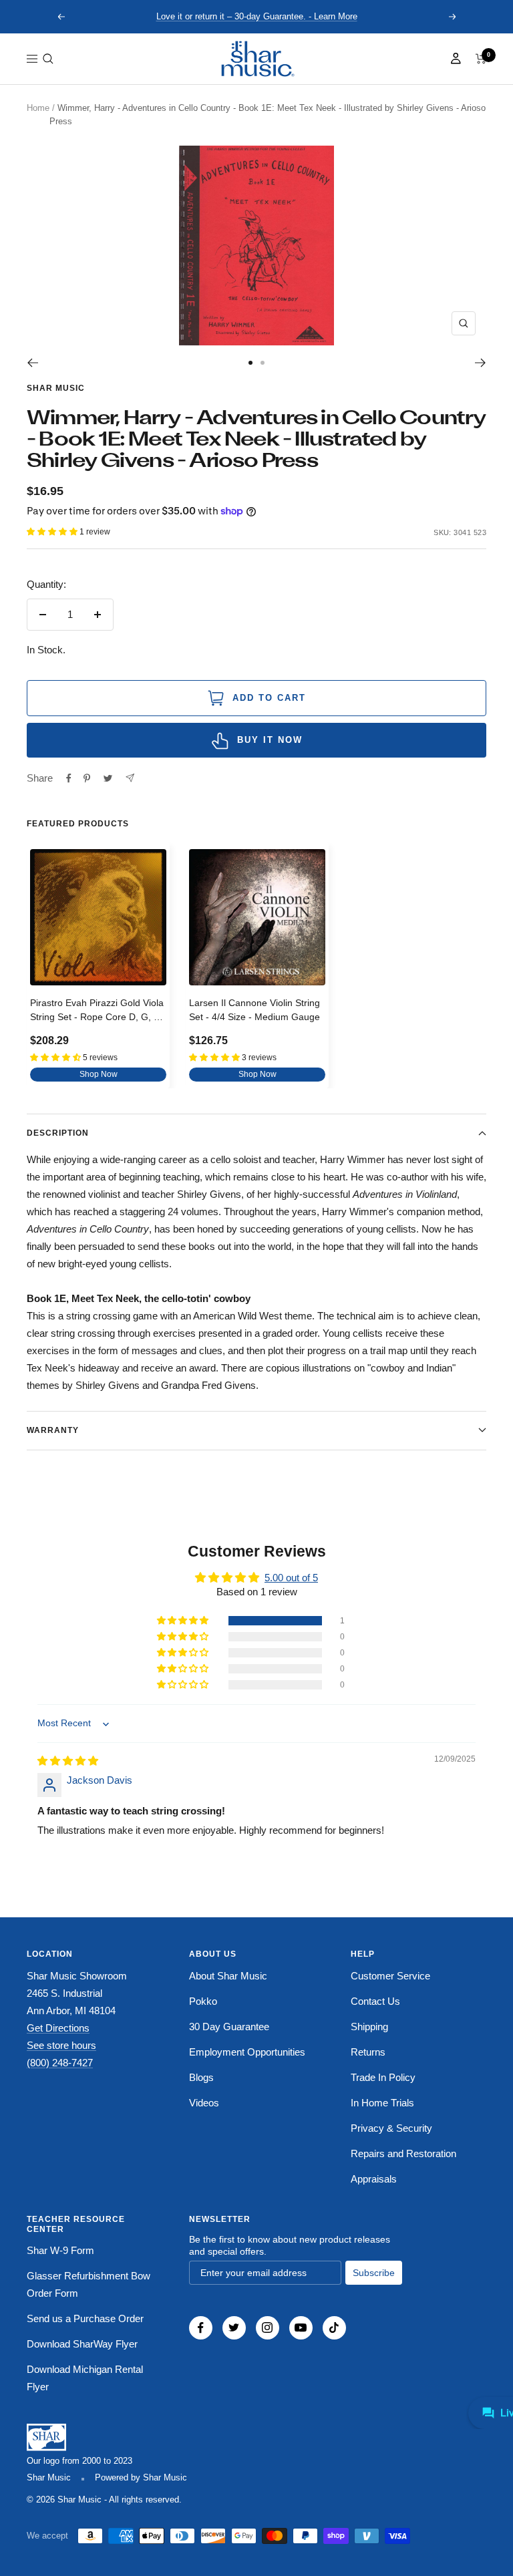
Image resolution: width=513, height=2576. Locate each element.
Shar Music (56, 388)
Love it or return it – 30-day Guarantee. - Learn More (257, 16)
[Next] (481, 363)
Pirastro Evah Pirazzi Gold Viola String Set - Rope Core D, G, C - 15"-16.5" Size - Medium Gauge (98, 1012)
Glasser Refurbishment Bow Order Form (89, 2284)
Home (38, 108)
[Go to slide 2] (263, 363)
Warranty (53, 1430)
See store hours (61, 2045)
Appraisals (374, 2179)
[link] (256, 59)
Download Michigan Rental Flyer (85, 2378)
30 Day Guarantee (229, 2027)
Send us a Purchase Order (85, 2318)
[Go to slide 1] (250, 363)
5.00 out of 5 (291, 1578)
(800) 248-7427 (60, 2063)
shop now (99, 1074)
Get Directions (58, 2028)
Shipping (369, 2027)
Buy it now (270, 740)
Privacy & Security (391, 2128)
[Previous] (32, 363)
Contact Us (375, 2001)
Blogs (201, 2077)
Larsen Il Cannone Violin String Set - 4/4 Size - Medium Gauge (254, 1010)
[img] (68, 1761)
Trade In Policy (383, 2077)
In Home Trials (382, 2103)
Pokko (203, 2001)
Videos (204, 2103)
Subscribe (374, 2273)
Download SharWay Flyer (82, 2344)
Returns (368, 2052)
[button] (48, 59)
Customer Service (390, 1976)
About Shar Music (228, 1976)
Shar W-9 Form (60, 2250)
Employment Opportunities (247, 2052)
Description (58, 1133)
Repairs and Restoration (403, 2153)
